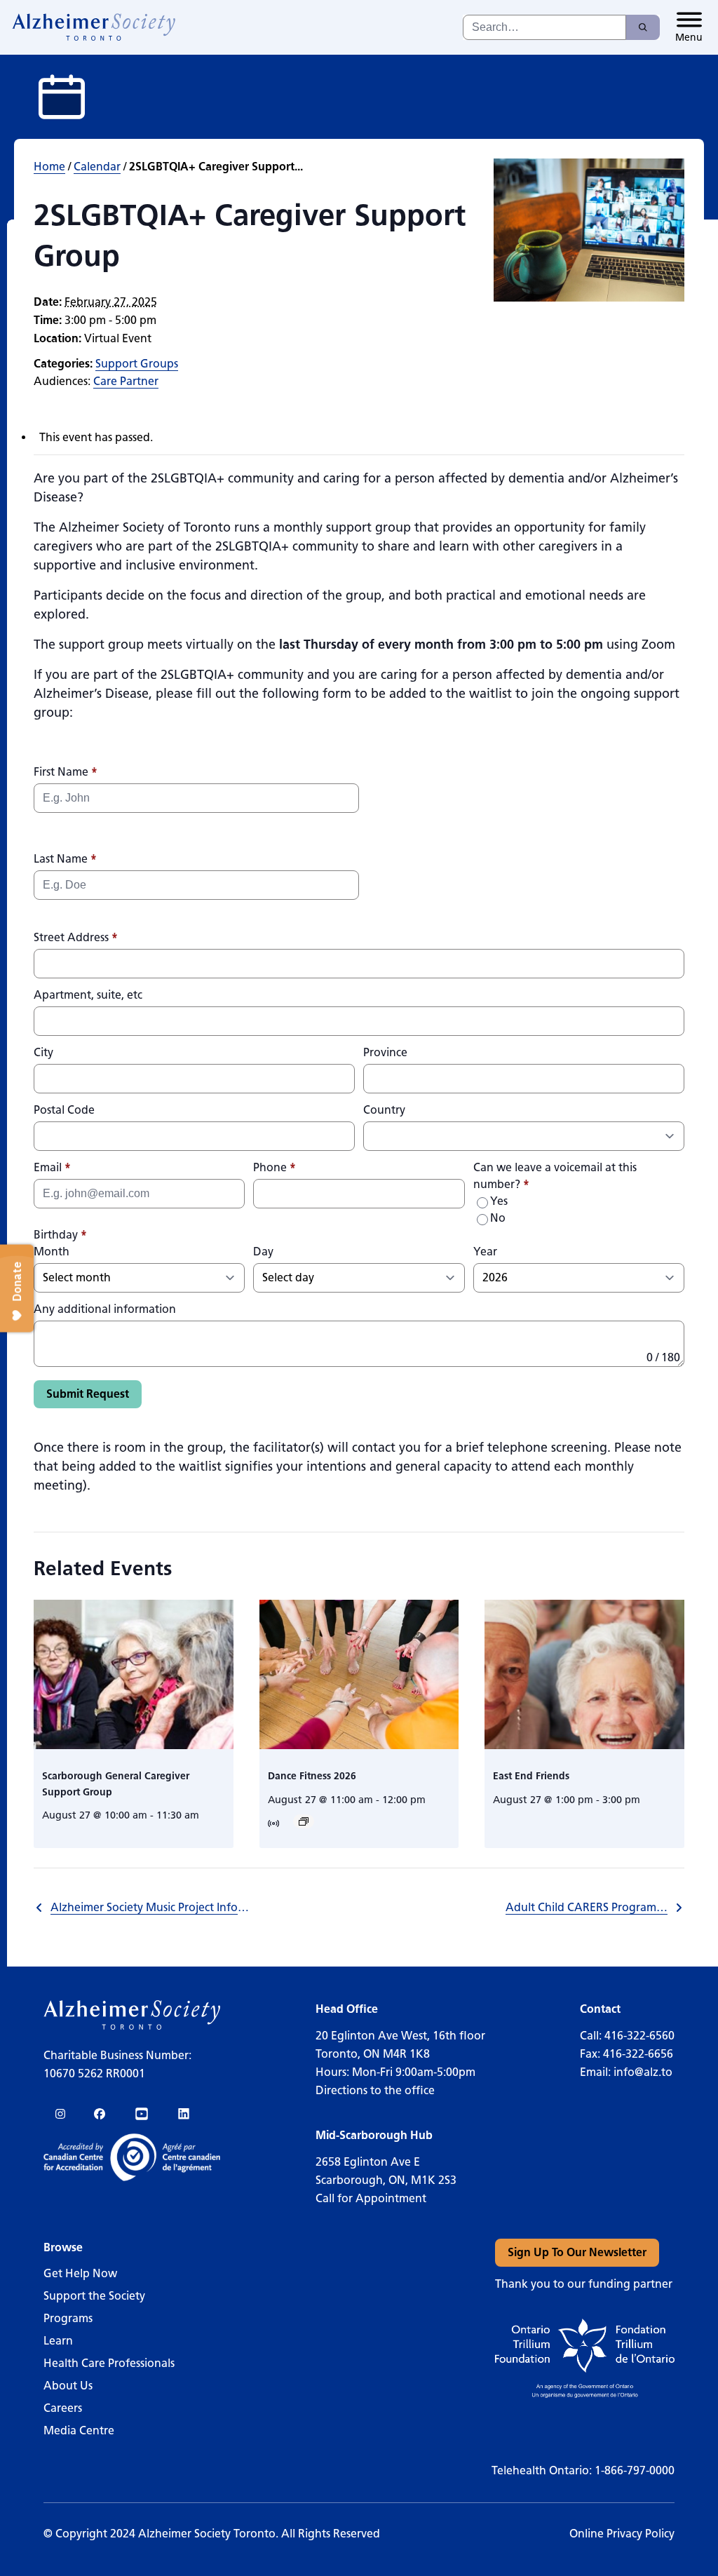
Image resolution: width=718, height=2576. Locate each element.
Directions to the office (375, 2090)
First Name (66, 772)
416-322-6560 (639, 2036)
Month (52, 1252)
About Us (68, 2386)
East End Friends (531, 1776)
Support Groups (137, 364)
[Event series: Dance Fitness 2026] (304, 1821)
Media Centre (79, 2430)
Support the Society (94, 2296)
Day (263, 1252)
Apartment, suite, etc (88, 995)
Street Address (76, 937)
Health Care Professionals (109, 2363)
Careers (63, 2408)
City (43, 1052)
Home (49, 167)
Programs (68, 2318)
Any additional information (105, 1309)
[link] (94, 27)
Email (52, 1167)
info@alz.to (643, 2072)
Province (385, 1052)
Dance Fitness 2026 (312, 1776)
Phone (275, 1167)
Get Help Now (80, 2273)
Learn (58, 2341)
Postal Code (64, 1110)
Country (384, 1110)
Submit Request (88, 1394)
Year (485, 1252)
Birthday (60, 1235)
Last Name (65, 859)
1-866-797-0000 (635, 2470)
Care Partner (126, 381)
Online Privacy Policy (622, 2534)
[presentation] (134, 1674)
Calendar (97, 167)
